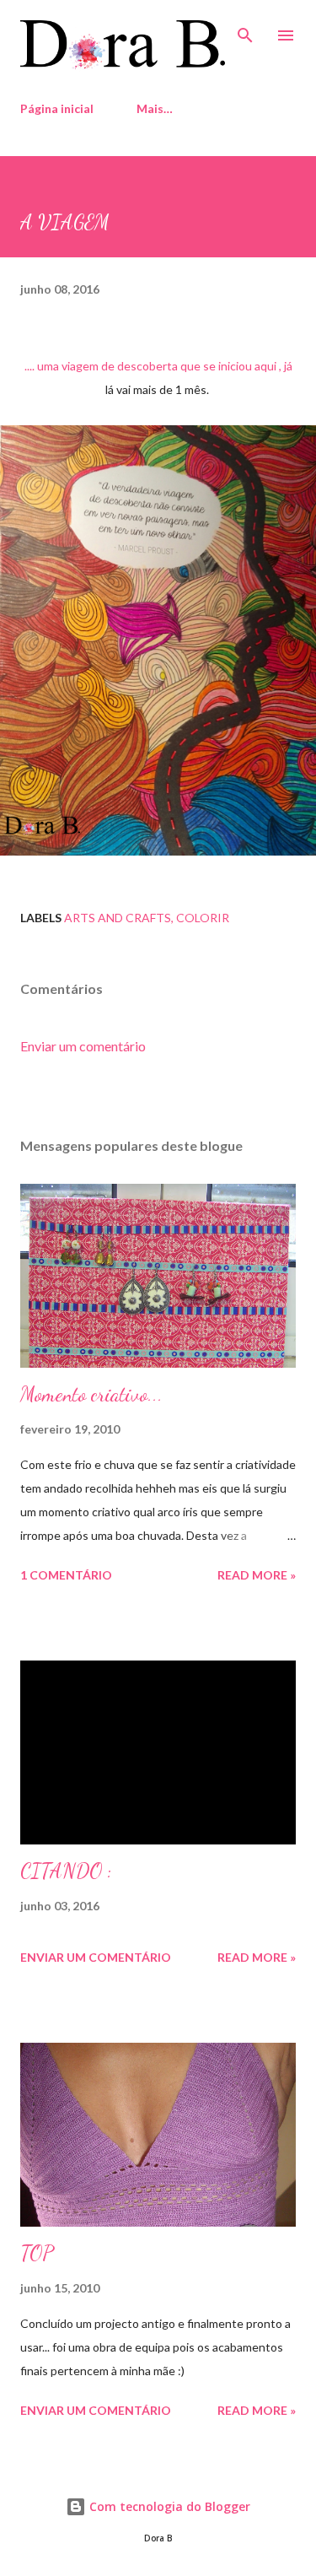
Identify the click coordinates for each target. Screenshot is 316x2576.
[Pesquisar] (245, 30)
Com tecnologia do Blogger (168, 2506)
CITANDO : (66, 1871)
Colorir (203, 918)
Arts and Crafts (118, 918)
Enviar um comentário (83, 1046)
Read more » (257, 1575)
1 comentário (66, 1575)
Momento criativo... (91, 1394)
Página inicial (57, 108)
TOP (37, 2253)
